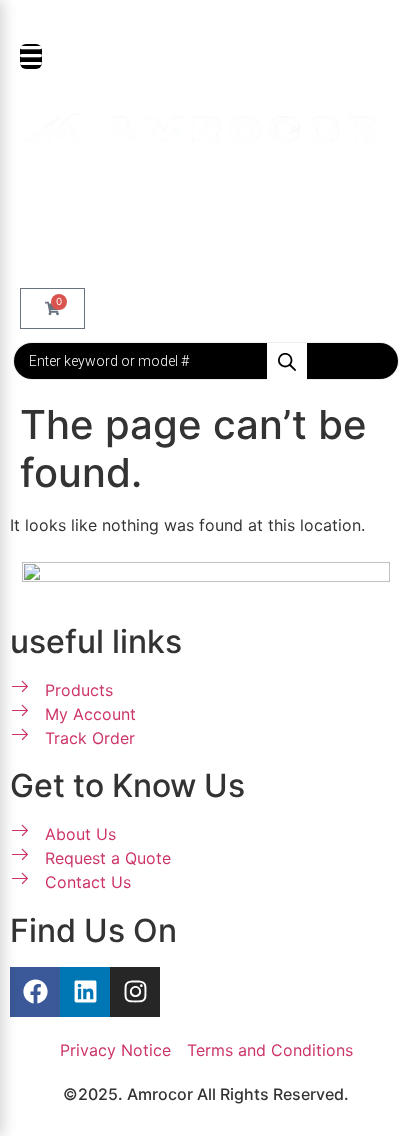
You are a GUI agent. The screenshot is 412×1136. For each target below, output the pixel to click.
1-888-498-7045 (216, 20)
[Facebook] (35, 992)
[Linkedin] (85, 992)
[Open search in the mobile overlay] (206, 361)
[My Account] (34, 195)
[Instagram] (135, 992)
